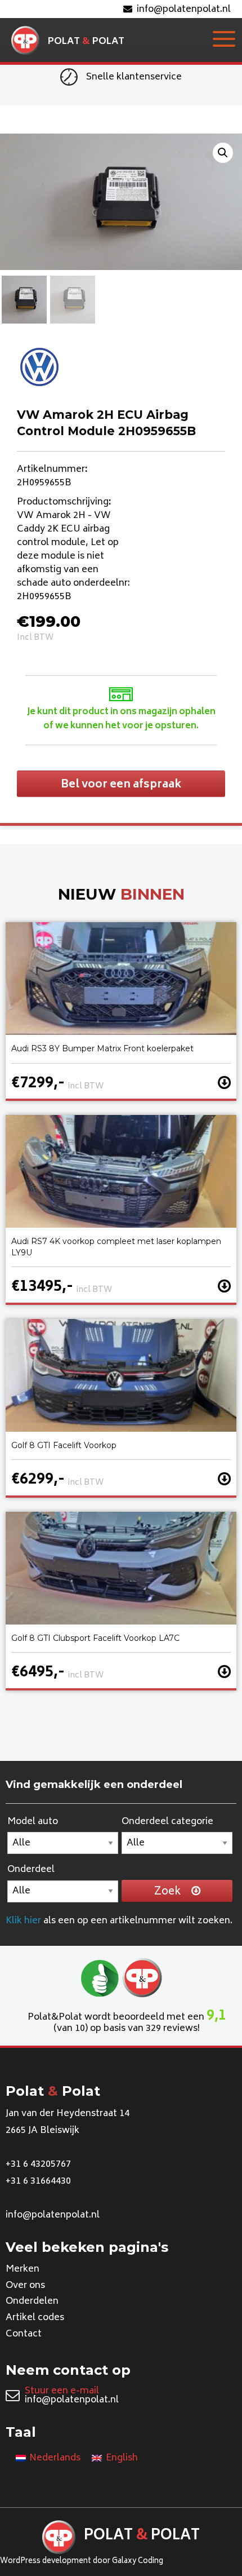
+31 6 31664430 (38, 2181)
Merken (23, 2269)
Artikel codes (35, 2318)
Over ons (25, 2286)
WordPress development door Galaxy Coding (82, 2562)
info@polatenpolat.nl (184, 10)
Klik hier (23, 1921)
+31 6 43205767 (38, 2165)
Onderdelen (32, 2301)
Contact (24, 2334)
